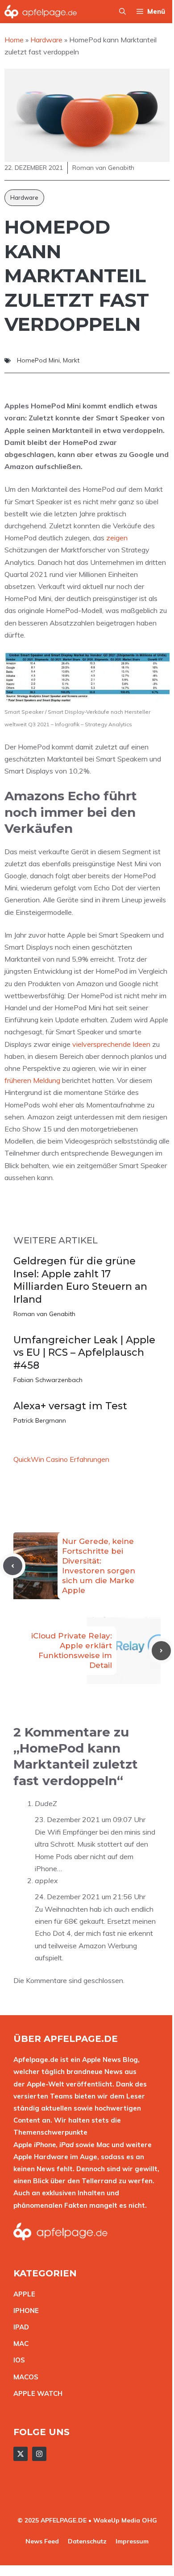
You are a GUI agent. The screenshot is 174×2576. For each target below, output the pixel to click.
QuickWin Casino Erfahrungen (61, 1459)
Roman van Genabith (44, 1314)
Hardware (24, 198)
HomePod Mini (38, 360)
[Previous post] (13, 1566)
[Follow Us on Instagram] (39, 2454)
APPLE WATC (35, 2393)
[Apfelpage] (41, 12)
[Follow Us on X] (21, 2454)
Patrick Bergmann (40, 1420)
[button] (122, 12)
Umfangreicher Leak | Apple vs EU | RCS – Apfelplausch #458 (84, 1353)
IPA (19, 2327)
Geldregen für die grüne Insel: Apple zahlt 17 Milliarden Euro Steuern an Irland (80, 1280)
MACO (24, 2377)
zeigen (117, 538)
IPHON (24, 2311)
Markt (71, 360)
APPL (22, 2294)
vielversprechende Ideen (111, 1044)
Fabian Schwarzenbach (48, 1380)
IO (17, 2360)
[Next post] (161, 1651)
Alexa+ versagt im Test (70, 1406)
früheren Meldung (32, 1080)
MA (19, 2344)
